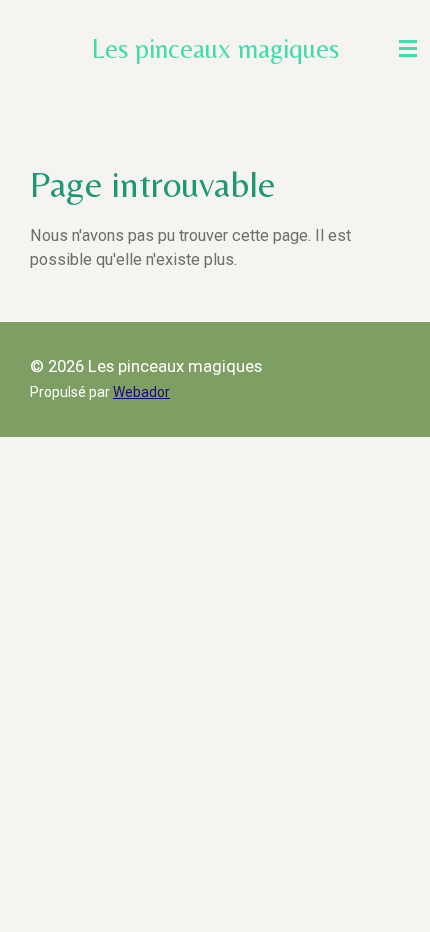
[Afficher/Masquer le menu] (408, 48)
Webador (141, 392)
